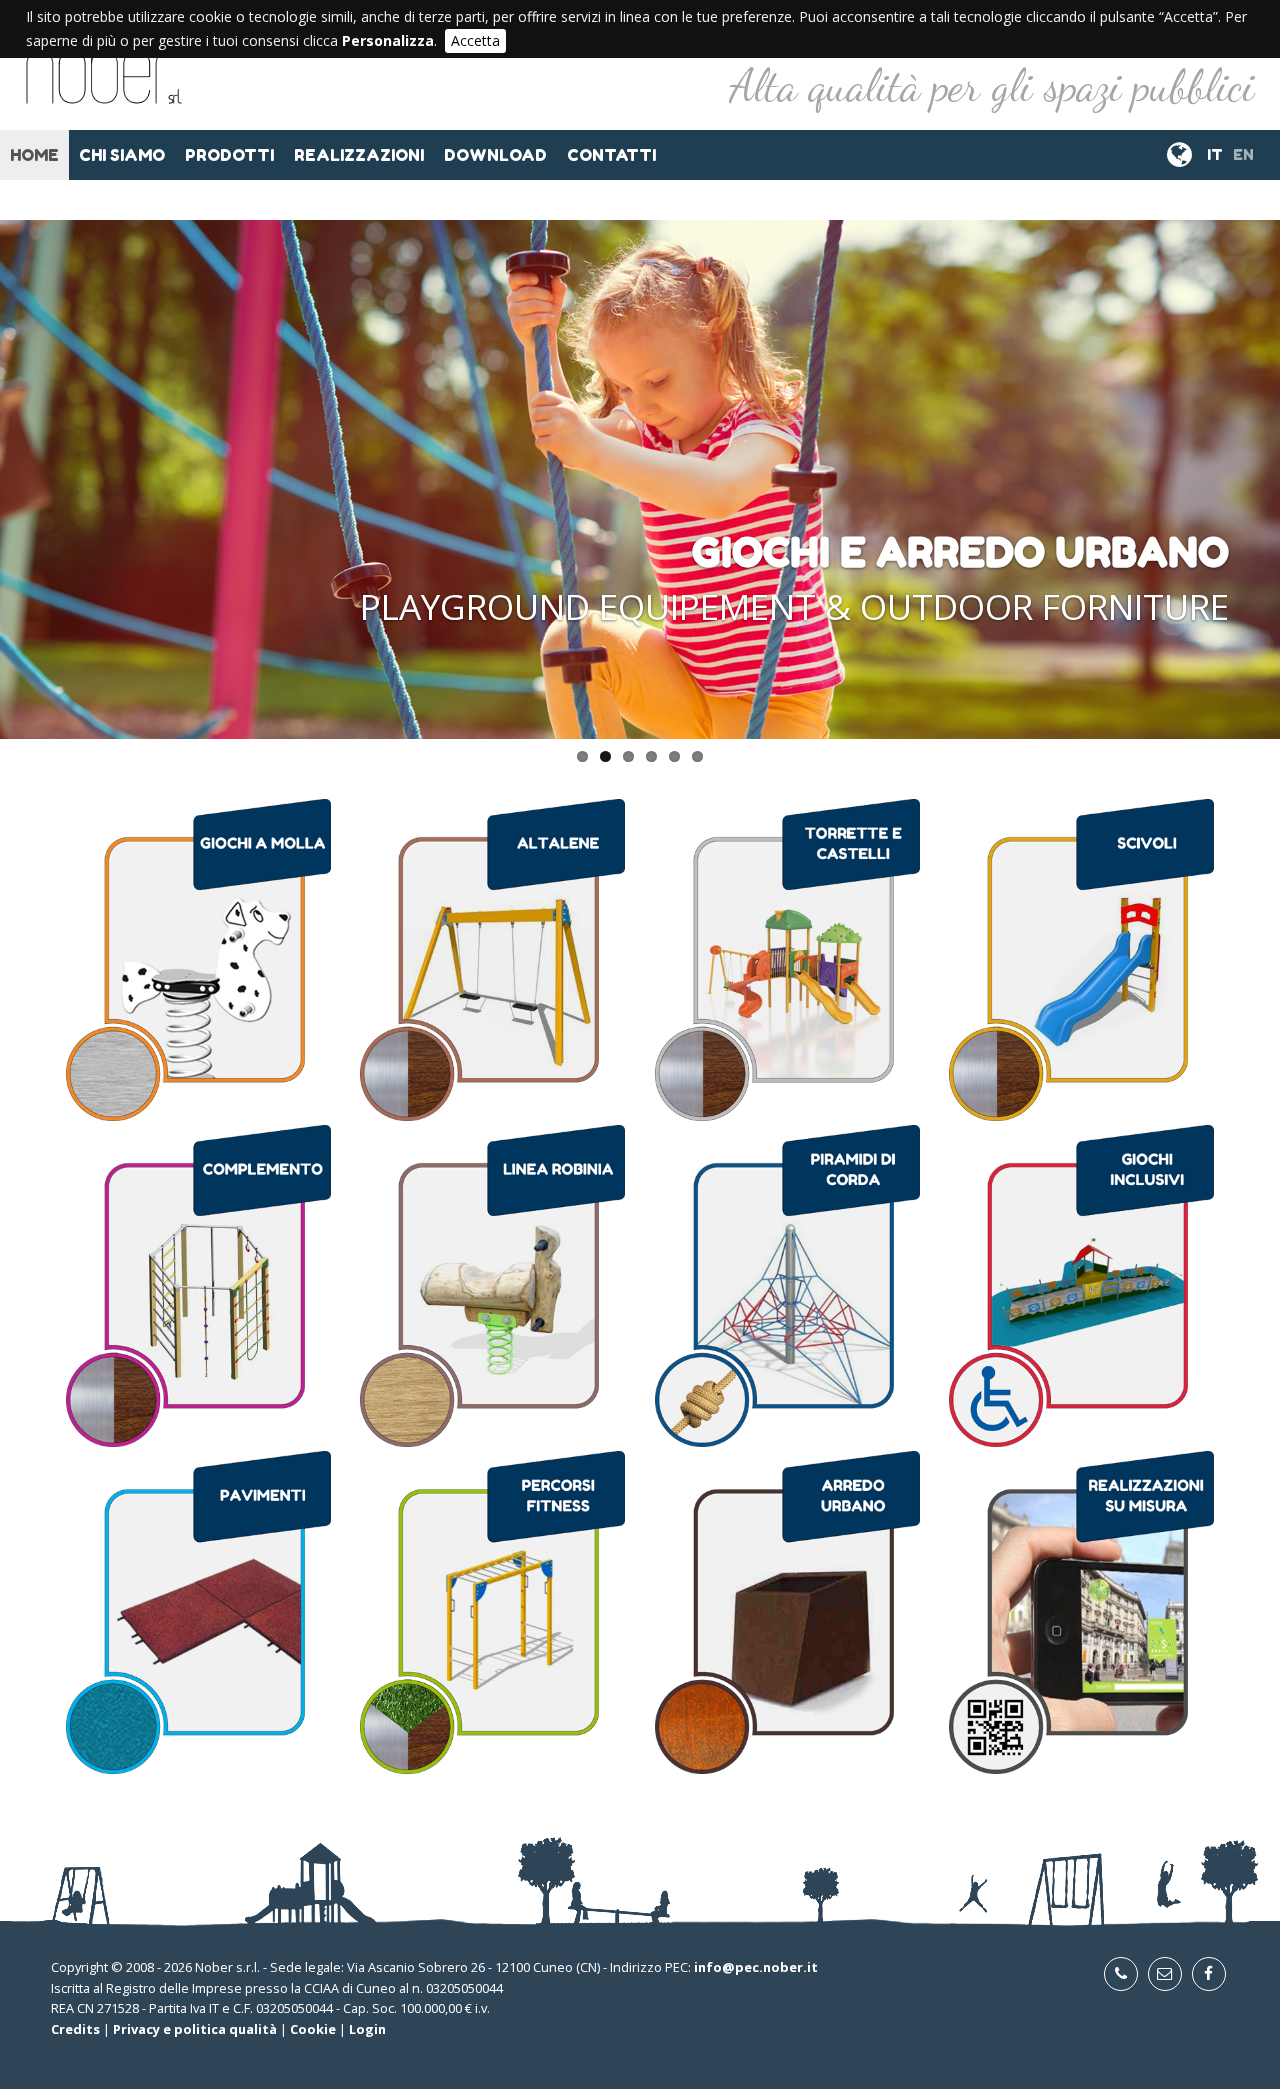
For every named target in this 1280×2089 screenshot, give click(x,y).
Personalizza (388, 40)
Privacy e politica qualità (195, 2029)
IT (1215, 154)
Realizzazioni (359, 155)
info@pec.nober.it (756, 1967)
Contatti (611, 155)
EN (1243, 154)
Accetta (475, 40)
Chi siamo (122, 155)
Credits (75, 2029)
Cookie (313, 2029)
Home (34, 155)
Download (495, 155)
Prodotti (229, 155)
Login (367, 2029)
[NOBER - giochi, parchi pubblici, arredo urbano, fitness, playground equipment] (104, 91)
